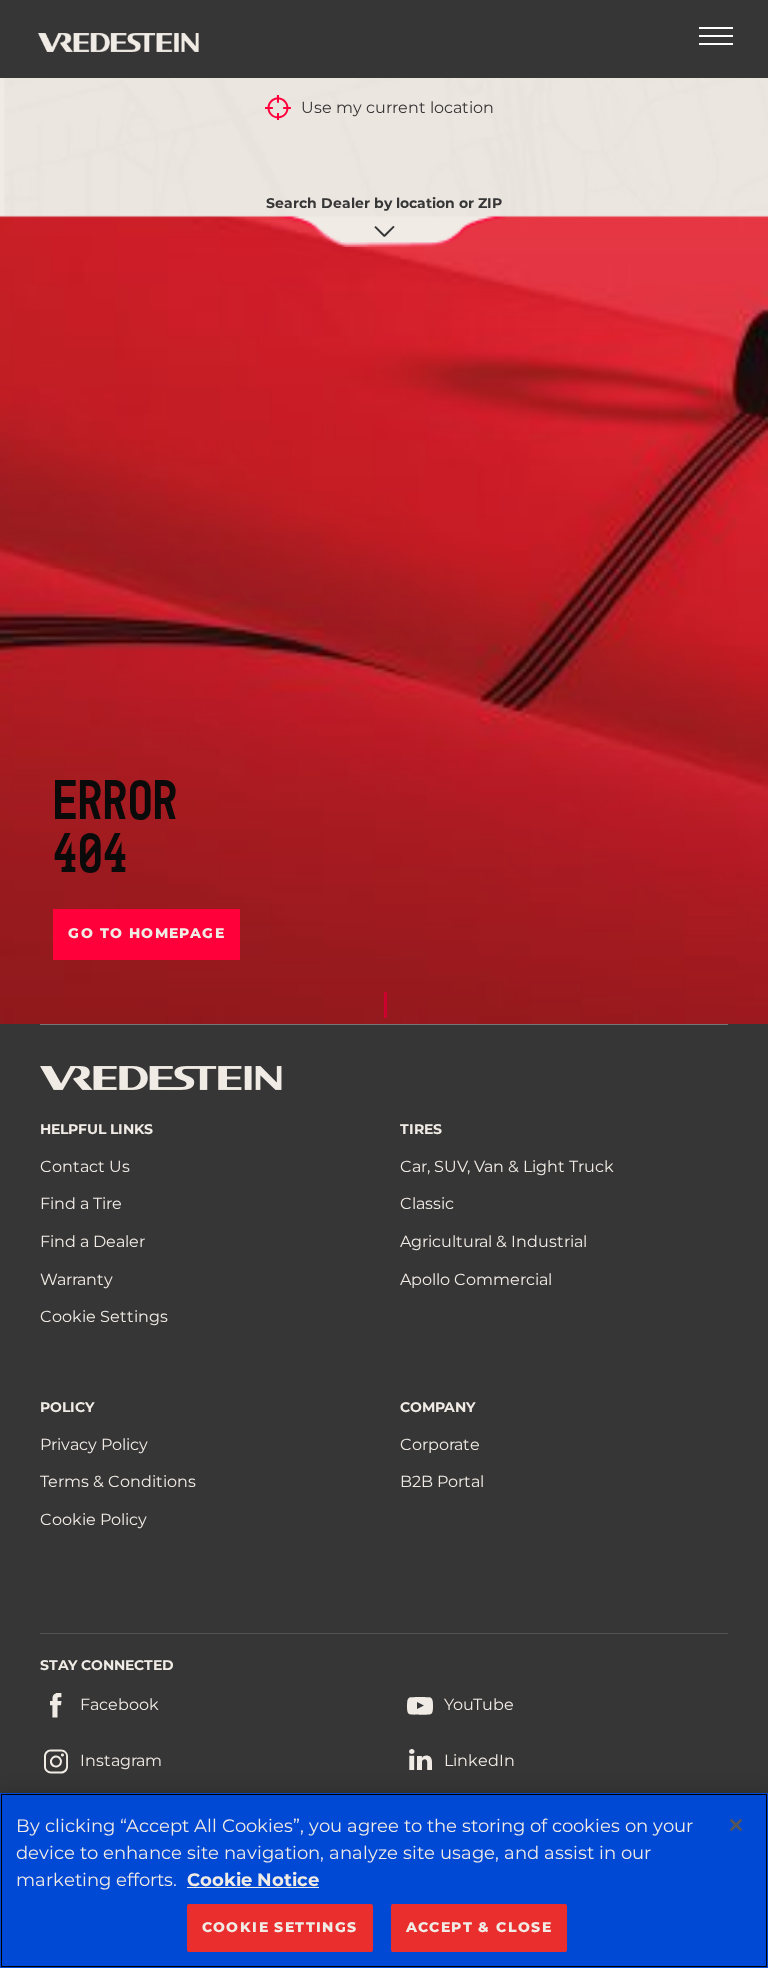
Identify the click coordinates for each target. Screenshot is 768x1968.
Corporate (440, 1444)
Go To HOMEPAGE (146, 933)
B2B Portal (442, 1481)
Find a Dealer (92, 1241)
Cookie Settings (104, 1316)
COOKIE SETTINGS (280, 1927)
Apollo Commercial (476, 1279)
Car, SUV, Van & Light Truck (507, 1166)
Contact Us (85, 1166)
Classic (427, 1203)
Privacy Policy (94, 1444)
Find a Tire (81, 1203)
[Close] (736, 1825)
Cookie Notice (253, 1880)
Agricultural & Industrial (493, 1241)
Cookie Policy (93, 1519)
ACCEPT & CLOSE (479, 1927)
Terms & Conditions (118, 1481)
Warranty (76, 1279)
